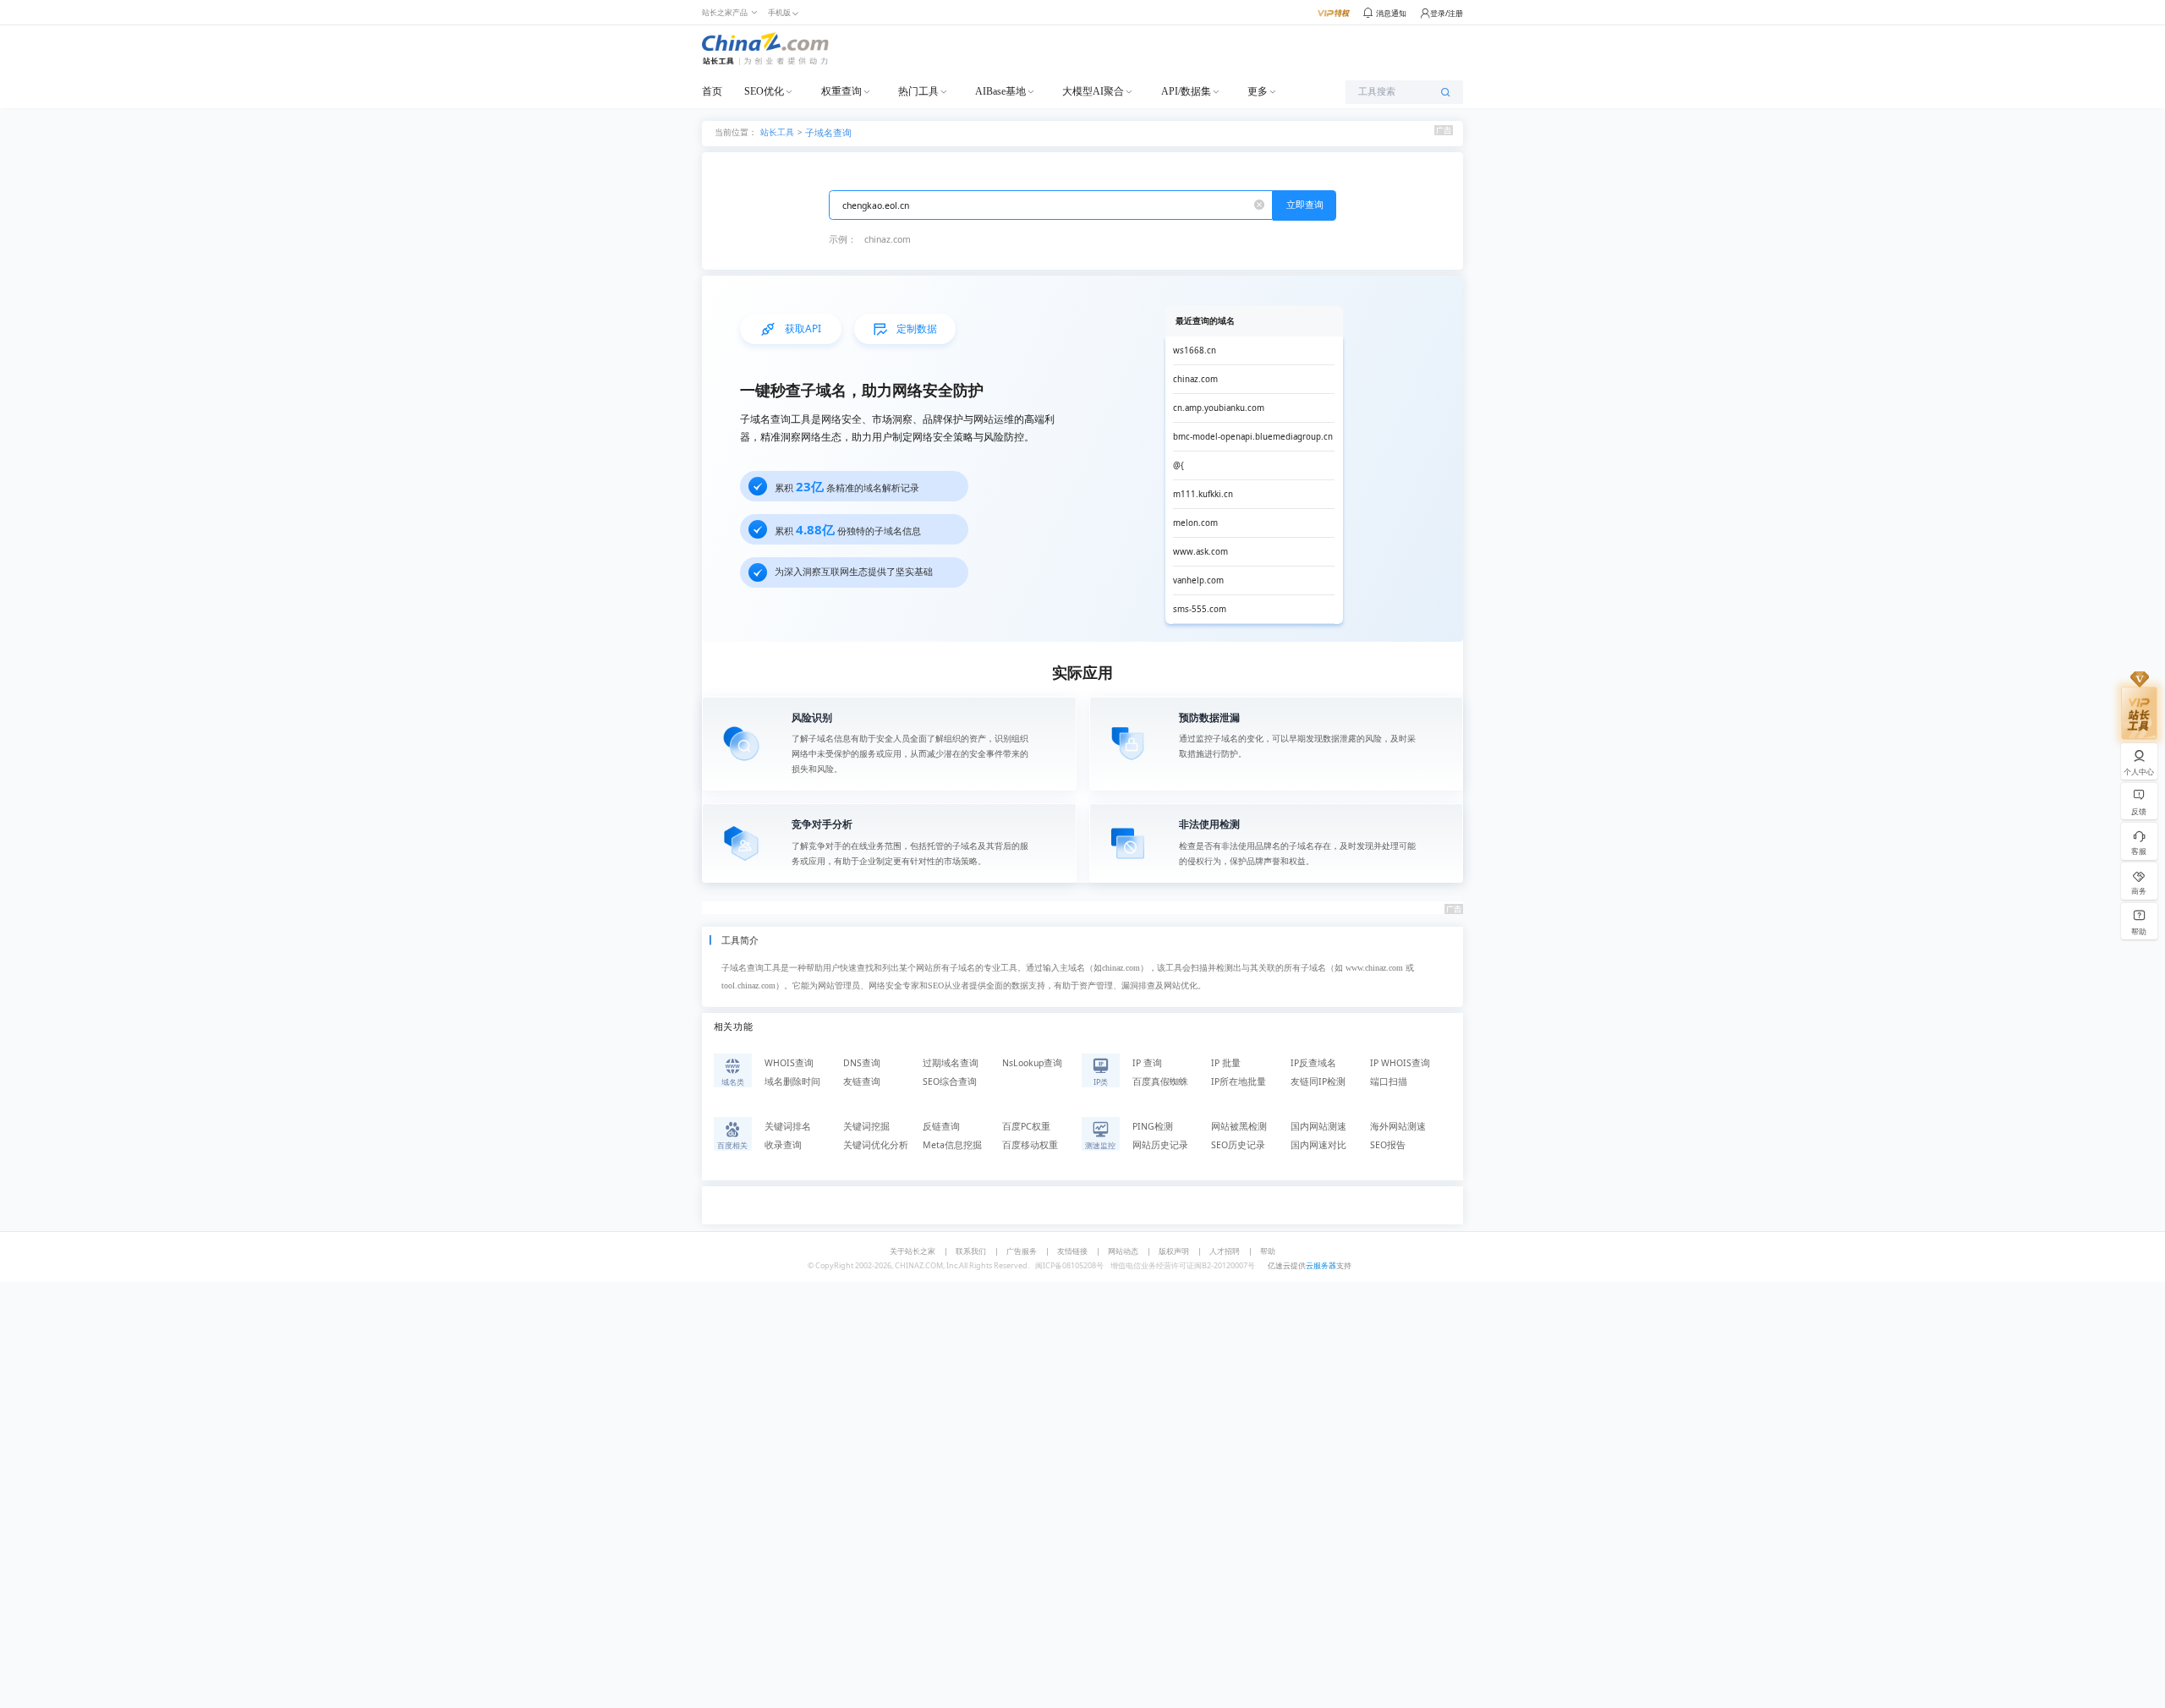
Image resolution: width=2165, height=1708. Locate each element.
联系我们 (971, 1251)
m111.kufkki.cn (1203, 494)
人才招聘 (1225, 1251)
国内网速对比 (1318, 1145)
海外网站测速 (1398, 1126)
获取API (803, 328)
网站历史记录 (1160, 1145)
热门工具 (918, 91)
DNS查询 (862, 1063)
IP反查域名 (1313, 1063)
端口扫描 (1389, 1081)
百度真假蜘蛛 (1160, 1081)
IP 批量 (1226, 1063)
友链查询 (862, 1081)
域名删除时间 (792, 1081)
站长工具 (777, 131)
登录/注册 (1447, 13)
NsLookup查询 (1032, 1063)
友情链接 (1072, 1251)
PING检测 (1153, 1126)
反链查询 (941, 1126)
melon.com (1195, 523)
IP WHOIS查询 (1400, 1063)
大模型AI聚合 (1093, 91)
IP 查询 (1147, 1063)
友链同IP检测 (1318, 1081)
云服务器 (1321, 1265)
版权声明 (1174, 1251)
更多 (1258, 91)
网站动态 (1123, 1251)
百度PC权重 (1026, 1126)
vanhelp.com (1198, 580)
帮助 (1268, 1251)
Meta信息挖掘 (952, 1145)
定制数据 (917, 328)
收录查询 (783, 1145)
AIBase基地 (1000, 91)
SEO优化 (764, 91)
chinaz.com (888, 239)
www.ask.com (1200, 552)
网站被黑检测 (1239, 1126)
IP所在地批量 (1239, 1081)
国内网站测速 (1318, 1126)
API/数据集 (1186, 91)
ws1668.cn (1195, 350)
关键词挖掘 (866, 1126)
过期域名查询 (951, 1063)
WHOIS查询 (789, 1063)
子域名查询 (828, 133)
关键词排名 (788, 1126)
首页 (712, 91)
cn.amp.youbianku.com (1219, 408)
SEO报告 (1388, 1145)
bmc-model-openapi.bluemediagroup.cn (1253, 437)
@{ (1178, 465)
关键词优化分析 (876, 1145)
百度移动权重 (1030, 1145)
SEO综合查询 (950, 1081)
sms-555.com (1200, 609)
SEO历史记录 (1238, 1145)
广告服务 (1022, 1251)
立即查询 (1305, 205)
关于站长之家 (913, 1251)
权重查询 (841, 91)
